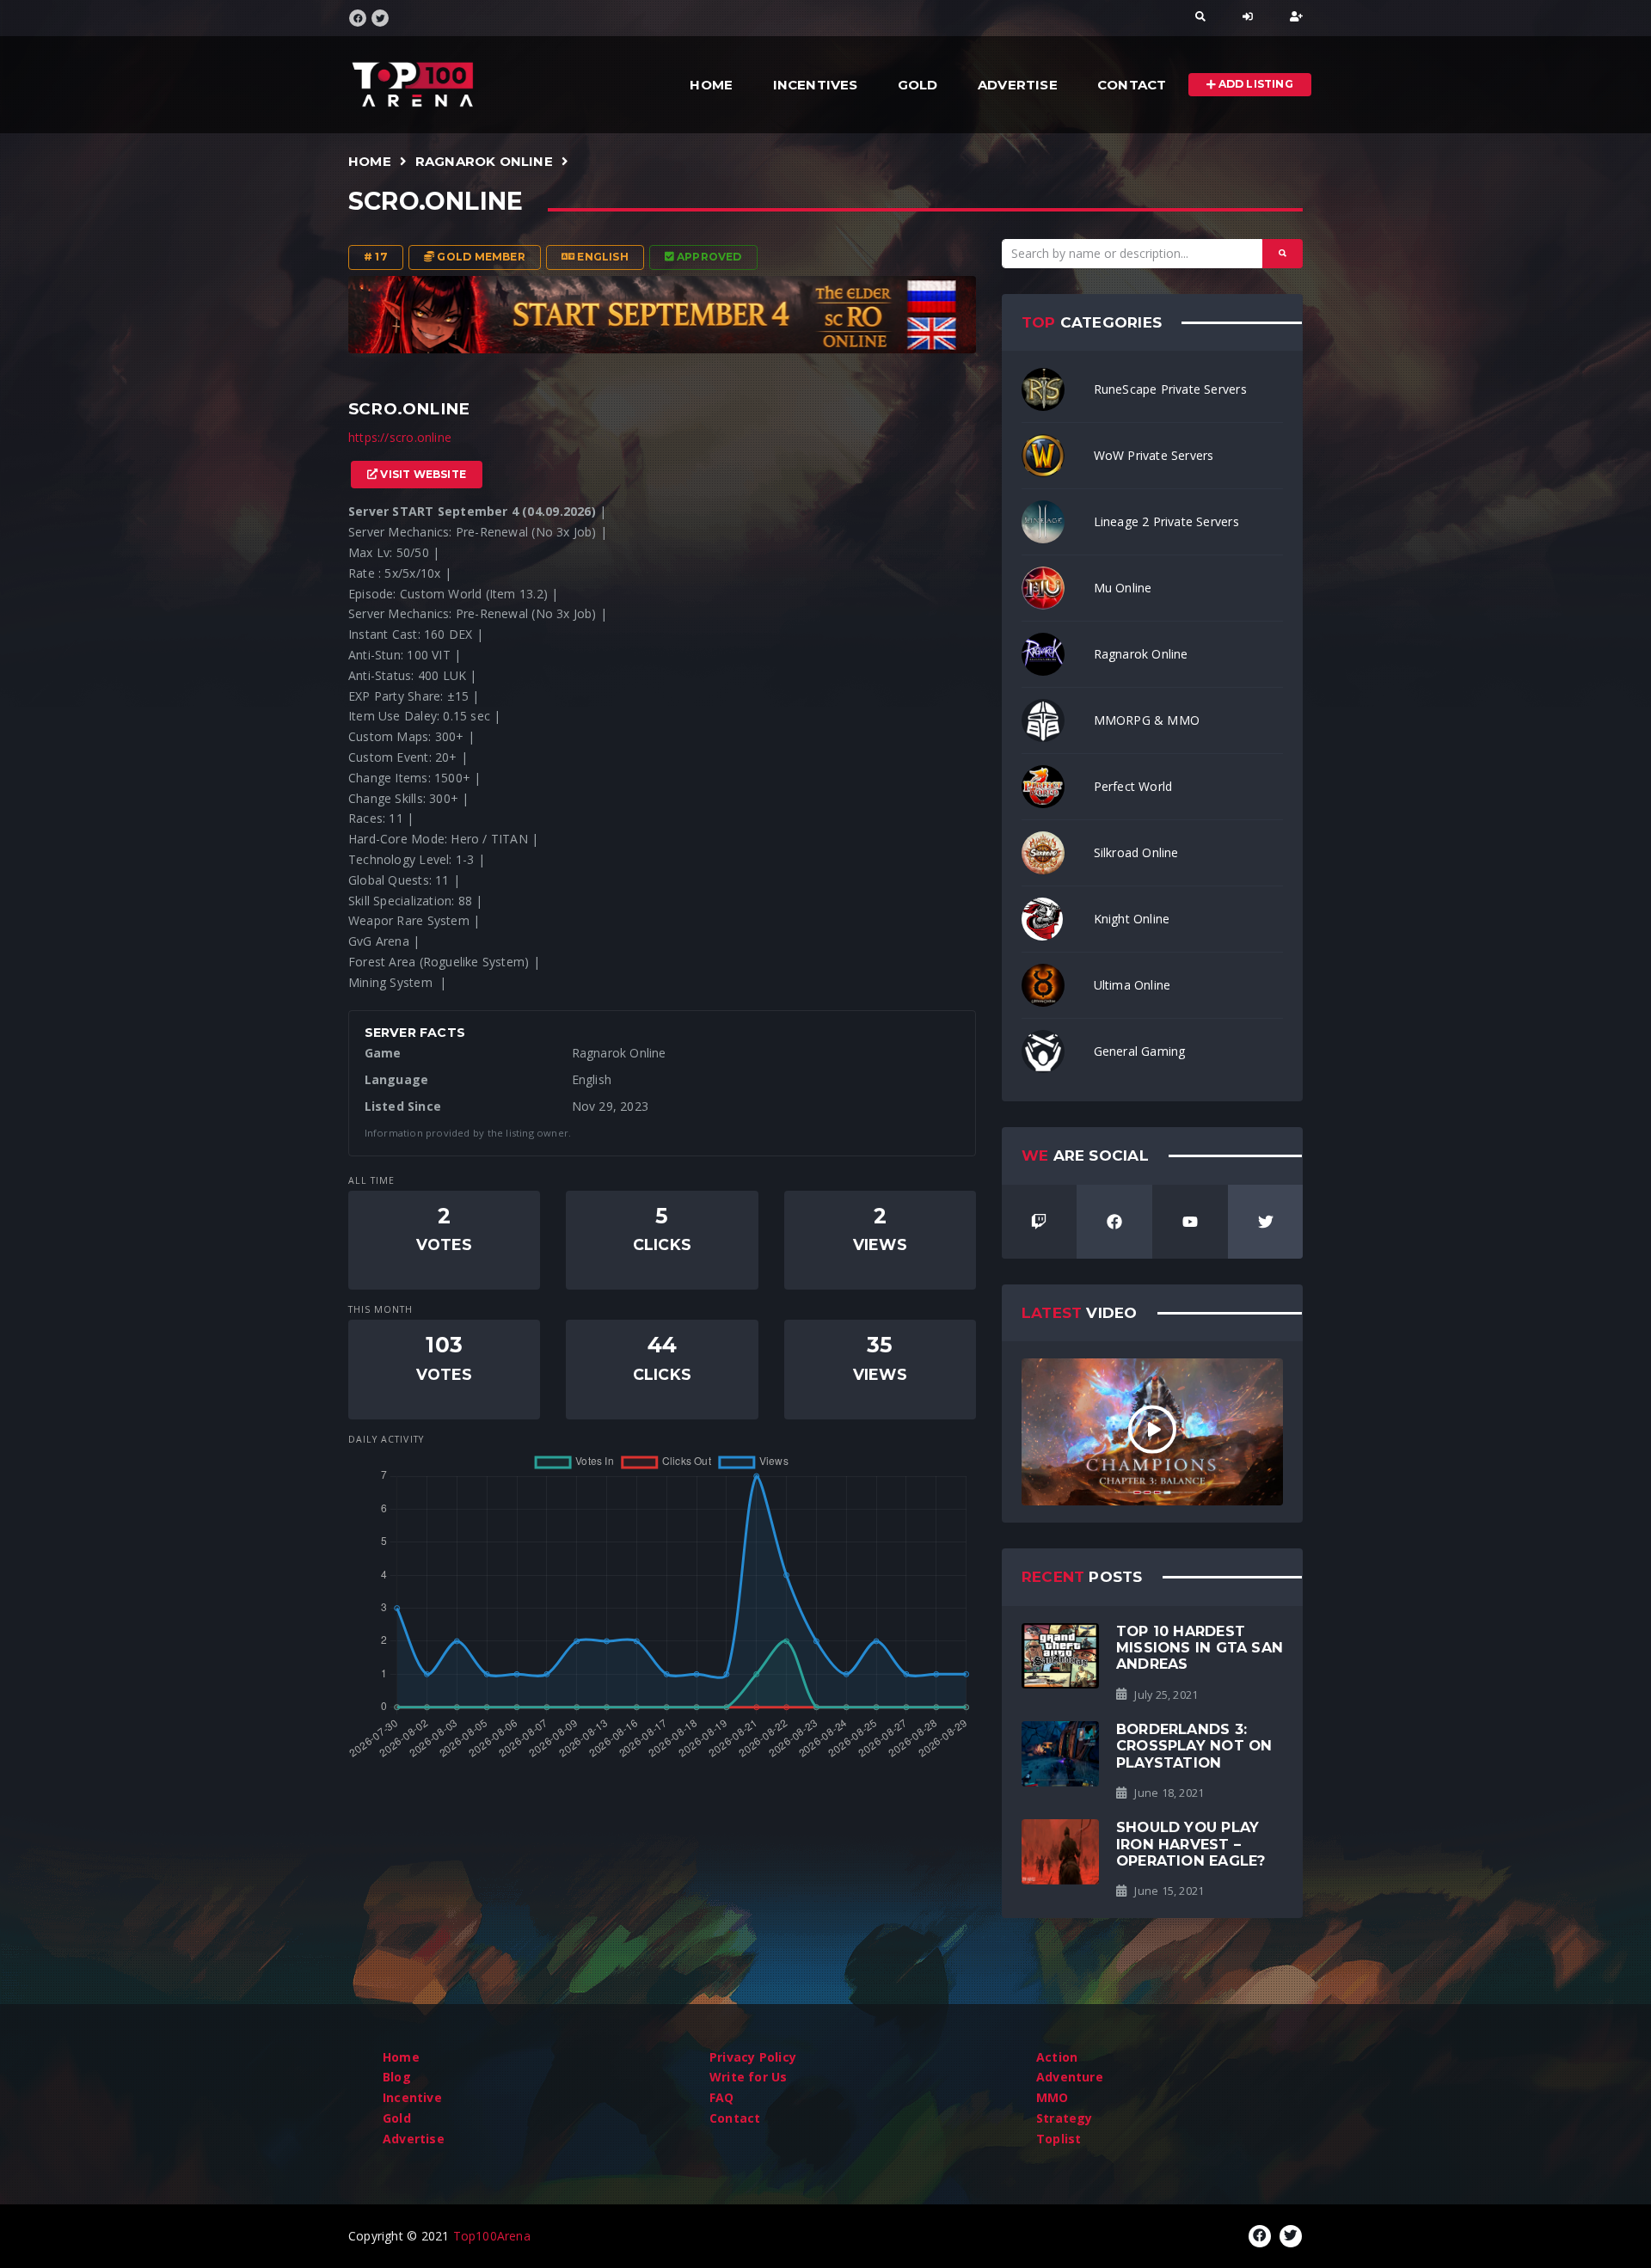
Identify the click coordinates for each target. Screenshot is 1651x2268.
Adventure (1070, 2077)
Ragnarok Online (484, 161)
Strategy (1065, 2118)
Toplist (1059, 2139)
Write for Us (749, 2077)
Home (711, 85)
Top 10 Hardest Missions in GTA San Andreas (1200, 1648)
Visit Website (422, 474)
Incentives (816, 85)
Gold (918, 85)
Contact (1132, 85)
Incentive (412, 2097)
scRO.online (436, 201)
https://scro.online (400, 437)
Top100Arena (492, 2236)
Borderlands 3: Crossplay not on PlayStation (1194, 1746)
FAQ (722, 2097)
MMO (1053, 2097)
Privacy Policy (753, 2057)
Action (1057, 2057)
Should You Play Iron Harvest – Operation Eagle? (1191, 1844)
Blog (397, 2077)
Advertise (1018, 85)
